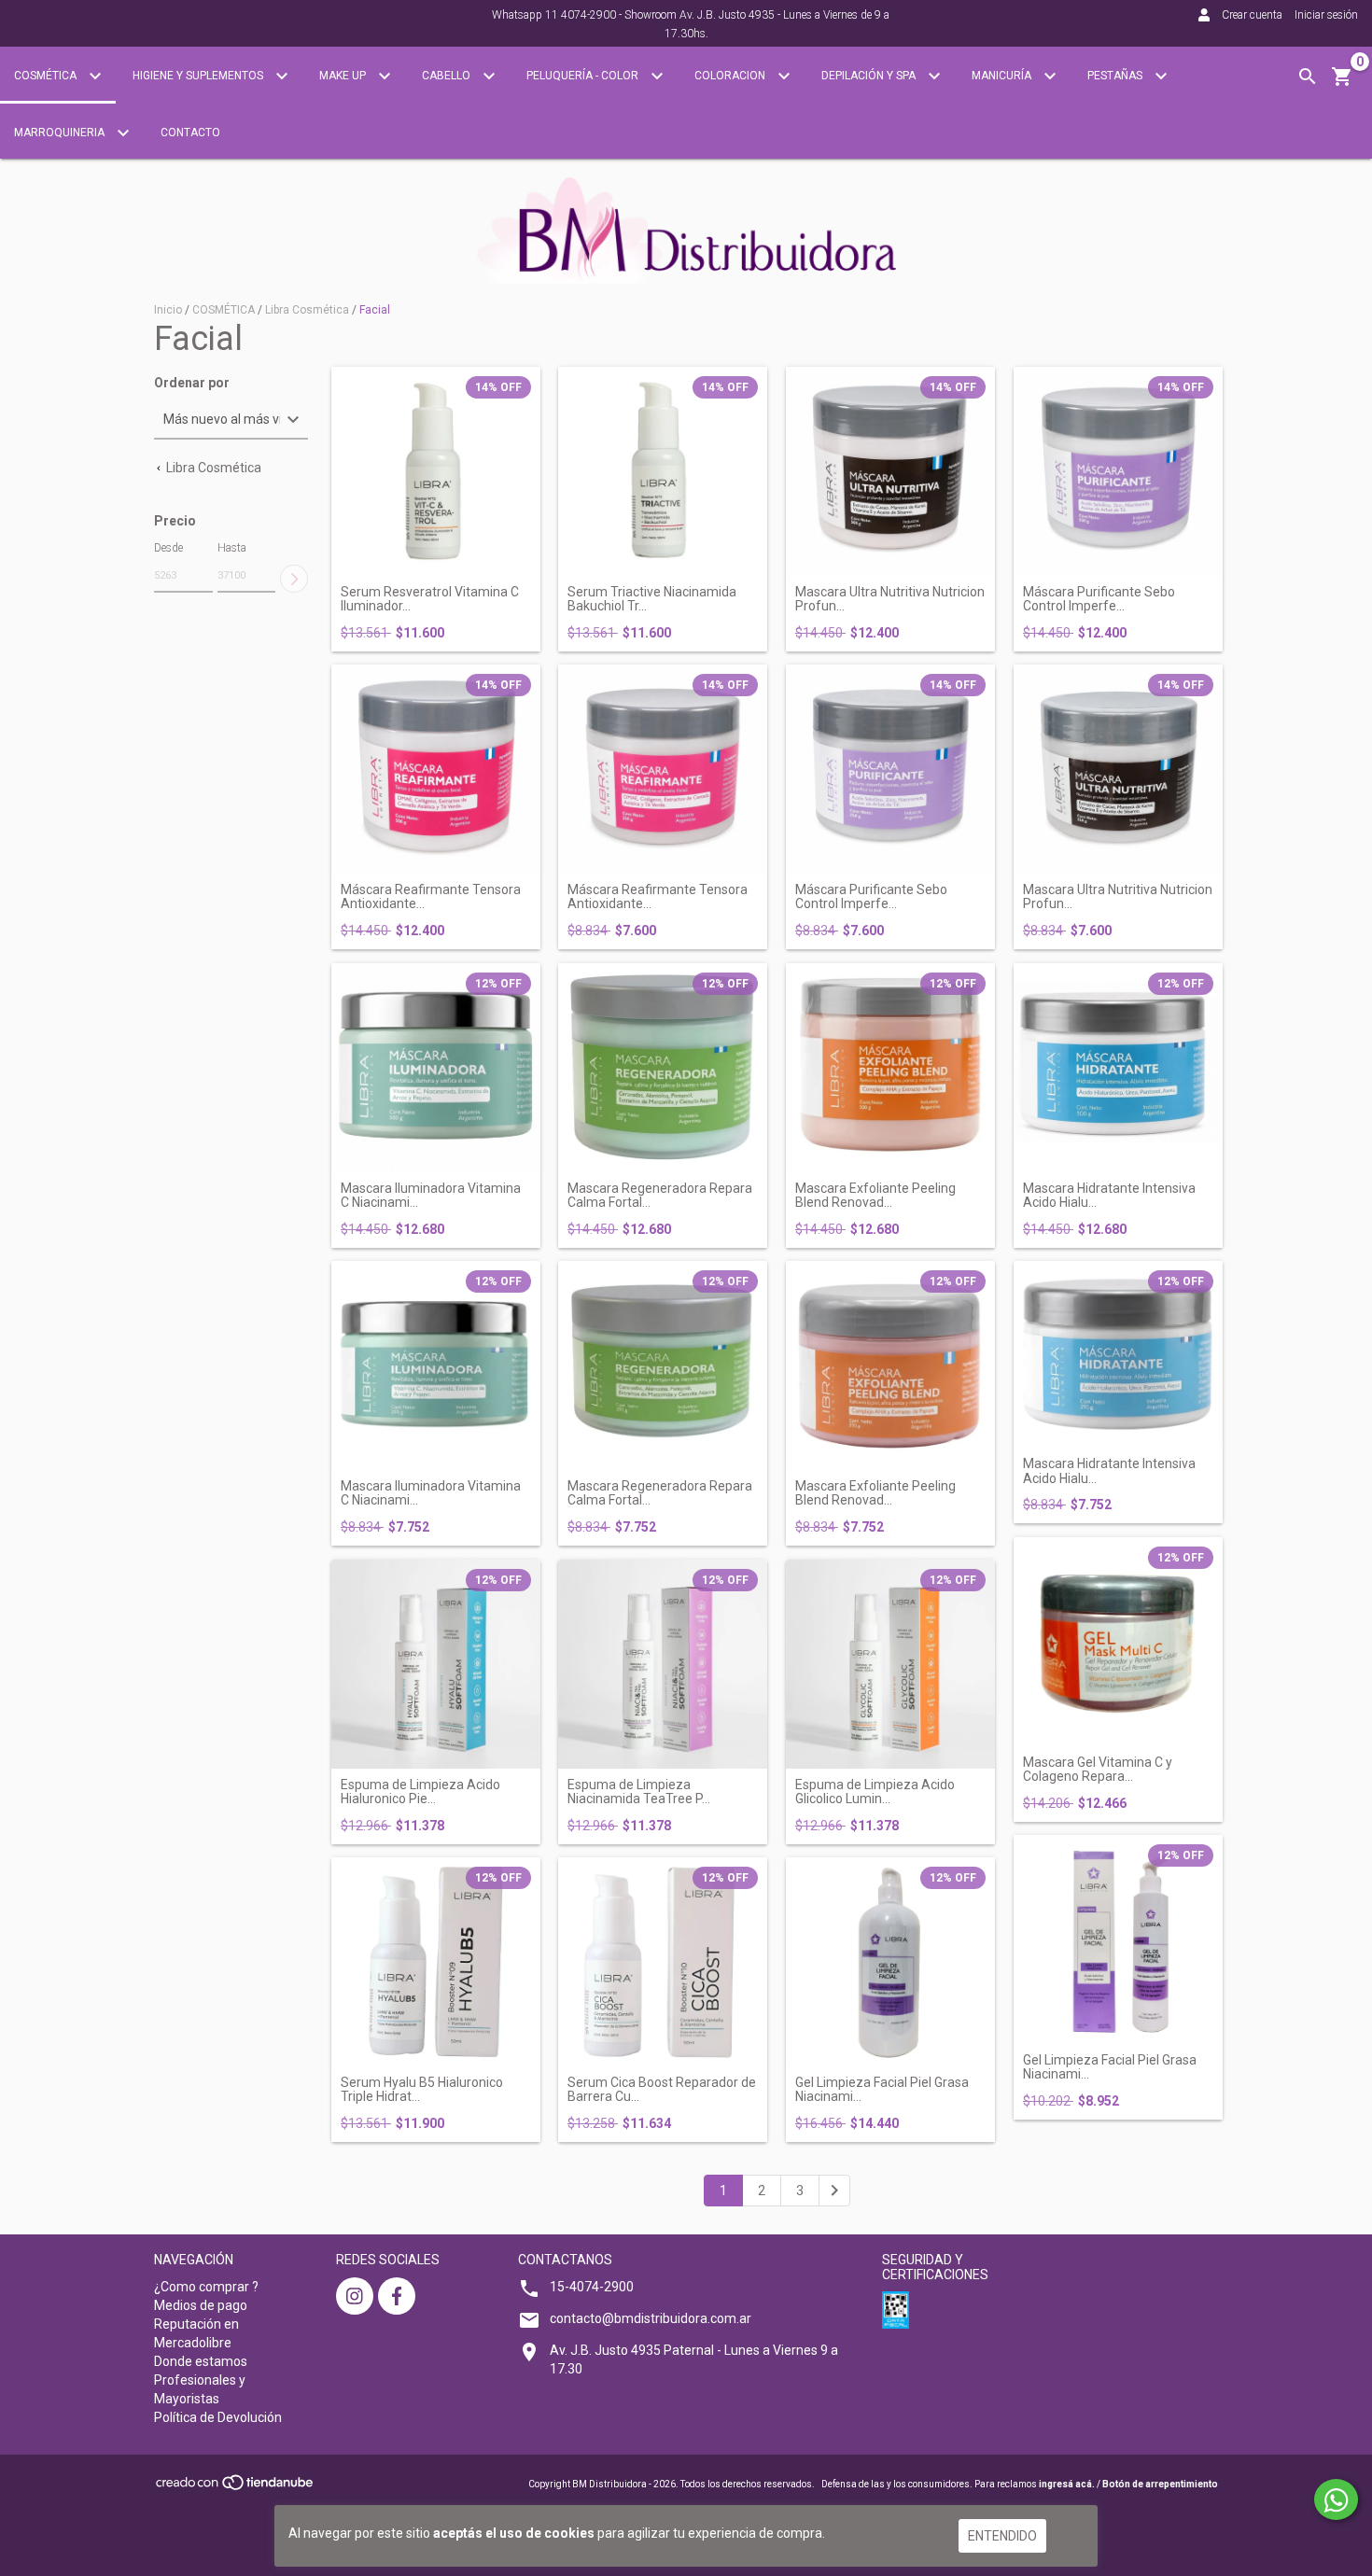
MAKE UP (344, 76)
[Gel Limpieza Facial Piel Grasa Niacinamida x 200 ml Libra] (1118, 1939)
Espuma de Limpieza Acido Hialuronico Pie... (420, 1792)
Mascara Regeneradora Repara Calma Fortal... (660, 1196)
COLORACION (731, 76)
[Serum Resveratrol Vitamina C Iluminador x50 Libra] (436, 471)
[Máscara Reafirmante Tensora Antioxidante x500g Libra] (436, 769)
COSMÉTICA (47, 76)
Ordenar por (192, 383)
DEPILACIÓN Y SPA (870, 76)
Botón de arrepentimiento (1160, 2484)
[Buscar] (1308, 77)
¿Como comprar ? (206, 2287)
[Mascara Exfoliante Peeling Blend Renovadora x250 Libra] (890, 1365)
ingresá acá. (1067, 2484)
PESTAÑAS (1116, 76)
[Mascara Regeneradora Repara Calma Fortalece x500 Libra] (663, 1068)
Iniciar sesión (1326, 15)
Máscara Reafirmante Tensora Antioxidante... (431, 897)
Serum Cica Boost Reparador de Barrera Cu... (662, 2090)
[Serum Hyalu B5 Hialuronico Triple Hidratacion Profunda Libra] (436, 1962)
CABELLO (448, 76)
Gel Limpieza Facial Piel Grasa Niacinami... (882, 2090)
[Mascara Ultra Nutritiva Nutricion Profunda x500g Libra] (890, 471)
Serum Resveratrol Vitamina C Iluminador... (430, 599)
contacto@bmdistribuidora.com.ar (651, 2318)
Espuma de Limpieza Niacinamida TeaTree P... (639, 1792)
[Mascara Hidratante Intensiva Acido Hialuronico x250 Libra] (1118, 1354)
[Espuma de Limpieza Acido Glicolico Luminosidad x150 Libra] (890, 1664)
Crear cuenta (1252, 15)
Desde (168, 548)
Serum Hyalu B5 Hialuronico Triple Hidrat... (422, 2090)
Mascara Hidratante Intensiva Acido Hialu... (1109, 1196)
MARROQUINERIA (61, 133)
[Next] (834, 2191)
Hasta (232, 548)
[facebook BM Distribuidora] (397, 2296)
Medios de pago (201, 2305)
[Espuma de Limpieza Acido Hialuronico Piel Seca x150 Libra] (436, 1664)
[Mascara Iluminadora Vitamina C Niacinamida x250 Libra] (436, 1365)
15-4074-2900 (592, 2287)
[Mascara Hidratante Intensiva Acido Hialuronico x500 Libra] (1118, 1068)
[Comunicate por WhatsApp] (1336, 2499)
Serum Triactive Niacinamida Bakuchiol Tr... (652, 599)
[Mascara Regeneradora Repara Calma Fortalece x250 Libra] (663, 1365)
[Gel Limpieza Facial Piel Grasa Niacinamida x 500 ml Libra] (890, 1962)
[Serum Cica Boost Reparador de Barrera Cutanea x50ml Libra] (663, 1962)
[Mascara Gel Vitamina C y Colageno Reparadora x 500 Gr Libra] (1118, 1642)
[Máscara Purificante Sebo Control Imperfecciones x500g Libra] (1118, 471)
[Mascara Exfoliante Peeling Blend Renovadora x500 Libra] (890, 1068)
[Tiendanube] (236, 2488)
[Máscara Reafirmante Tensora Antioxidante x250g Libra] (663, 769)
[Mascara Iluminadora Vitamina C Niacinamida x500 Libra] (436, 1068)
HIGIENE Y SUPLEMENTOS (199, 76)
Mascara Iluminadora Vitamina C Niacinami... (431, 1196)
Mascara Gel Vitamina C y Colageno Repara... (1098, 1770)
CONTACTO (190, 133)
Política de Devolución (218, 2417)
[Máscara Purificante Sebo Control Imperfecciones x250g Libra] (890, 769)
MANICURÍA (1003, 76)
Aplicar (294, 579)
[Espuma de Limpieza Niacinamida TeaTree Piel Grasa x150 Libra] (663, 1664)
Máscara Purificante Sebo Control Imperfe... (1099, 599)
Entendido (1002, 2536)
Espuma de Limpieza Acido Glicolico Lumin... (875, 1792)
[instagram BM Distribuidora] (355, 2296)
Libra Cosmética (307, 310)
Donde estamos (201, 2361)
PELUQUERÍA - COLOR (584, 76)
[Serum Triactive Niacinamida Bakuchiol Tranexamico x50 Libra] (663, 471)
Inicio (168, 310)
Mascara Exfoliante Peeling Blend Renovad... (875, 1196)
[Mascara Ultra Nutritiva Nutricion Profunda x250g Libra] (1118, 769)
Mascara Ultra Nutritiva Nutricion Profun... (890, 599)
